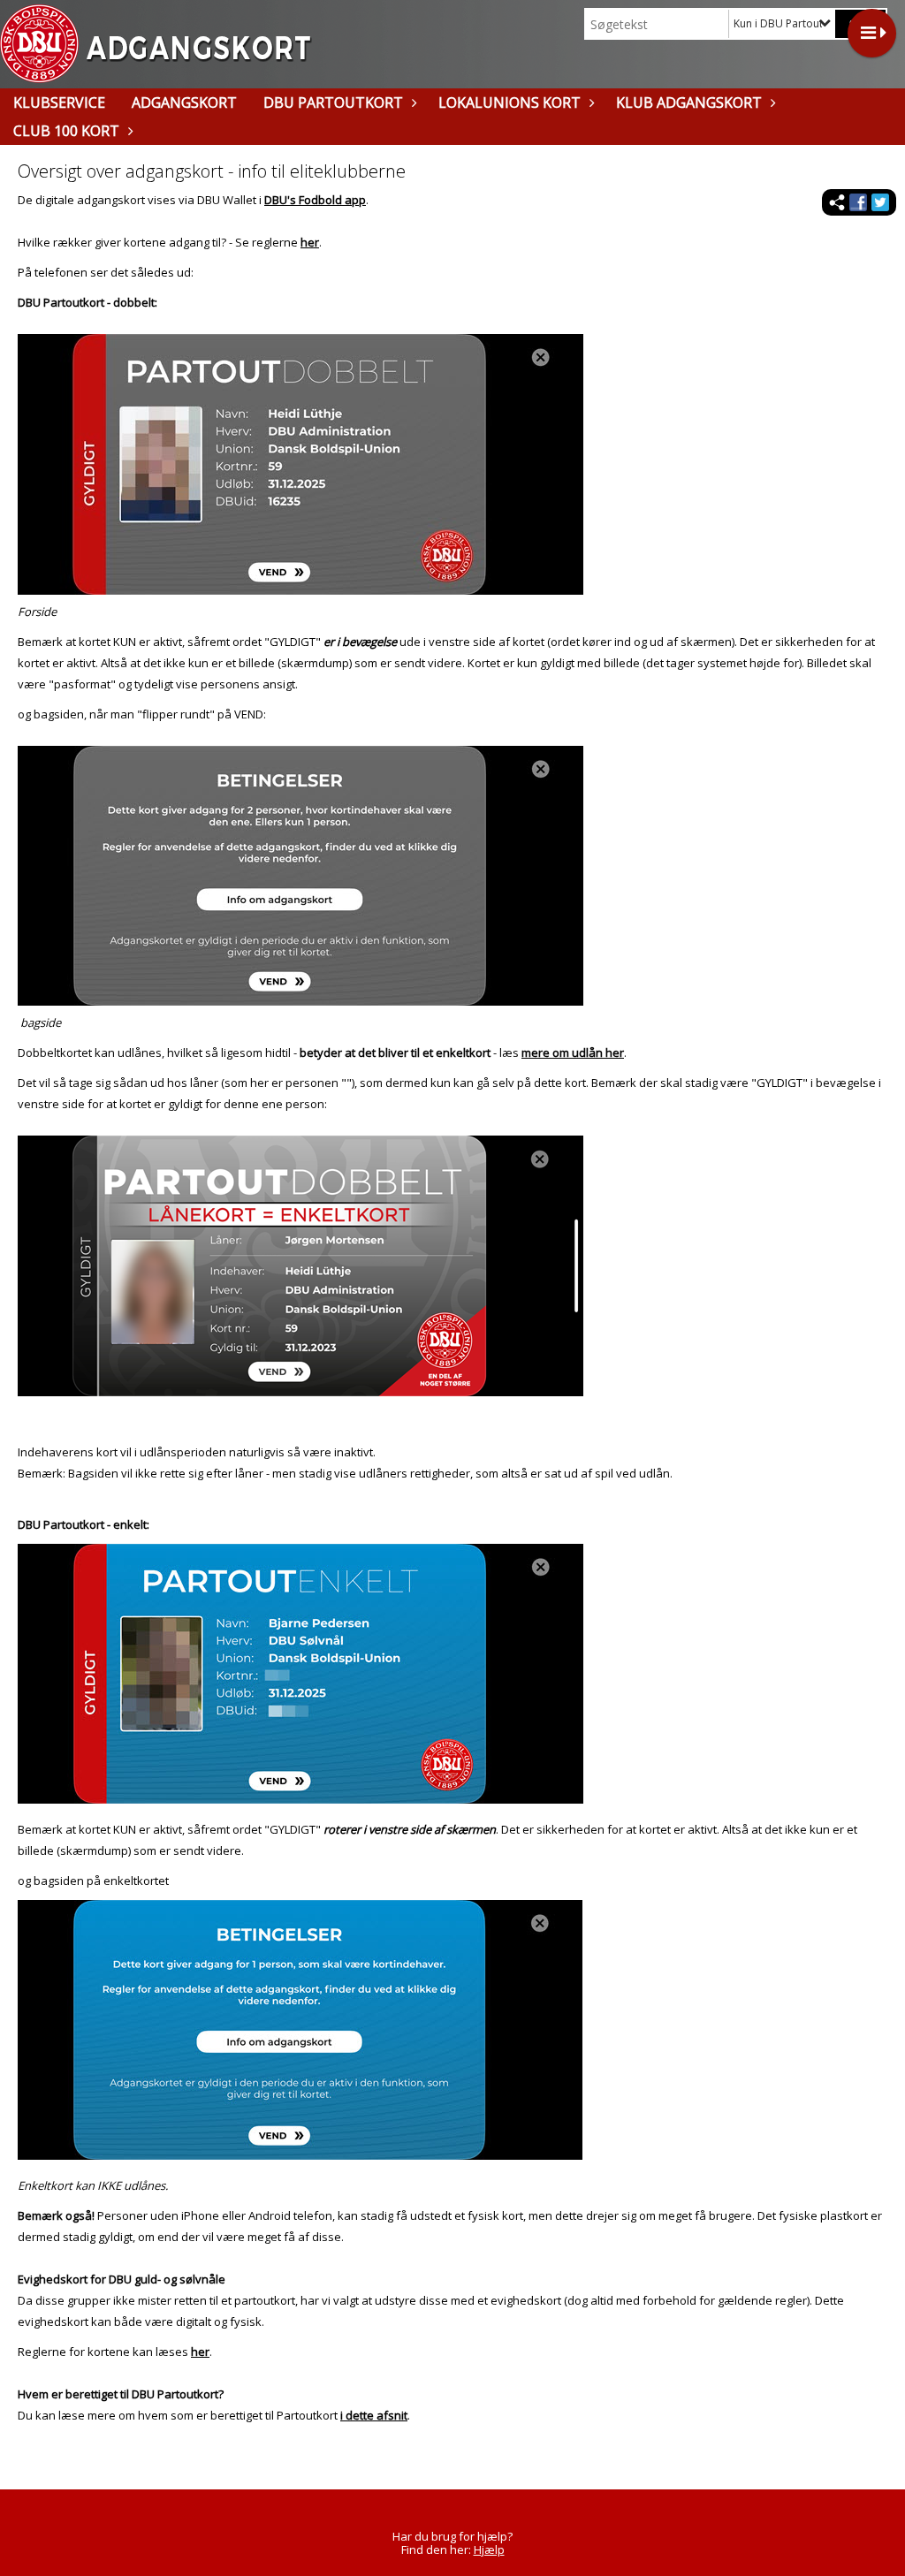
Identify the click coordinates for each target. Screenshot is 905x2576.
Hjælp (489, 2549)
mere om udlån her (573, 1052)
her (310, 242)
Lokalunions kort (510, 103)
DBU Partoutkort (333, 103)
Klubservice (59, 103)
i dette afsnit (374, 2415)
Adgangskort (184, 103)
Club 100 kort (66, 131)
